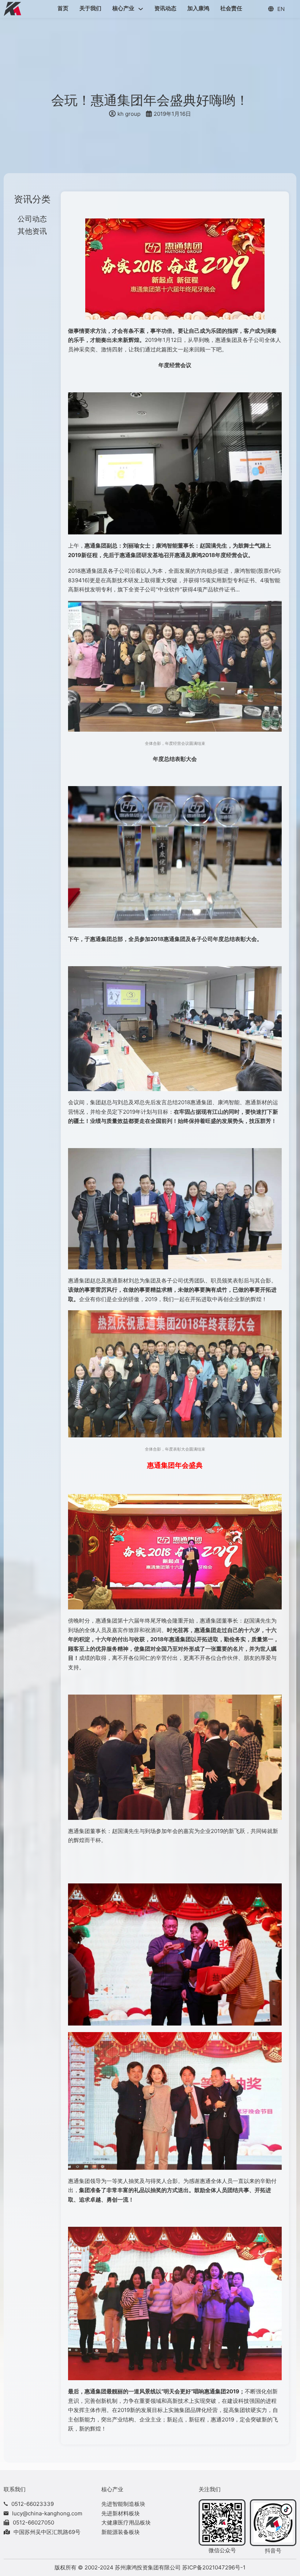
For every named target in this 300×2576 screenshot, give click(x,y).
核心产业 (123, 8)
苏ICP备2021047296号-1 (214, 2567)
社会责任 (231, 8)
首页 (63, 8)
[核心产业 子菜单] (141, 9)
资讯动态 (165, 8)
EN (281, 9)
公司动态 (32, 219)
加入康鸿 (198, 8)
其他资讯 (32, 231)
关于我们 (90, 8)
